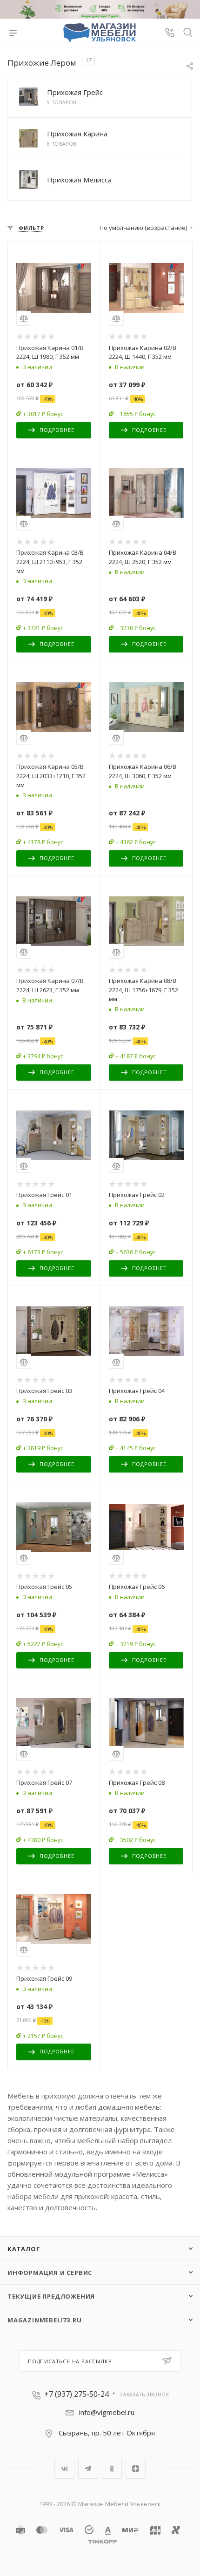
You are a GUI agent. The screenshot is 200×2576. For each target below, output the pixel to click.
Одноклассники (112, 2469)
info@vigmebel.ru (107, 2412)
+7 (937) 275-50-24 (77, 2394)
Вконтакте (64, 2469)
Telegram (88, 2469)
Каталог (24, 2249)
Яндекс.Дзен (136, 2469)
